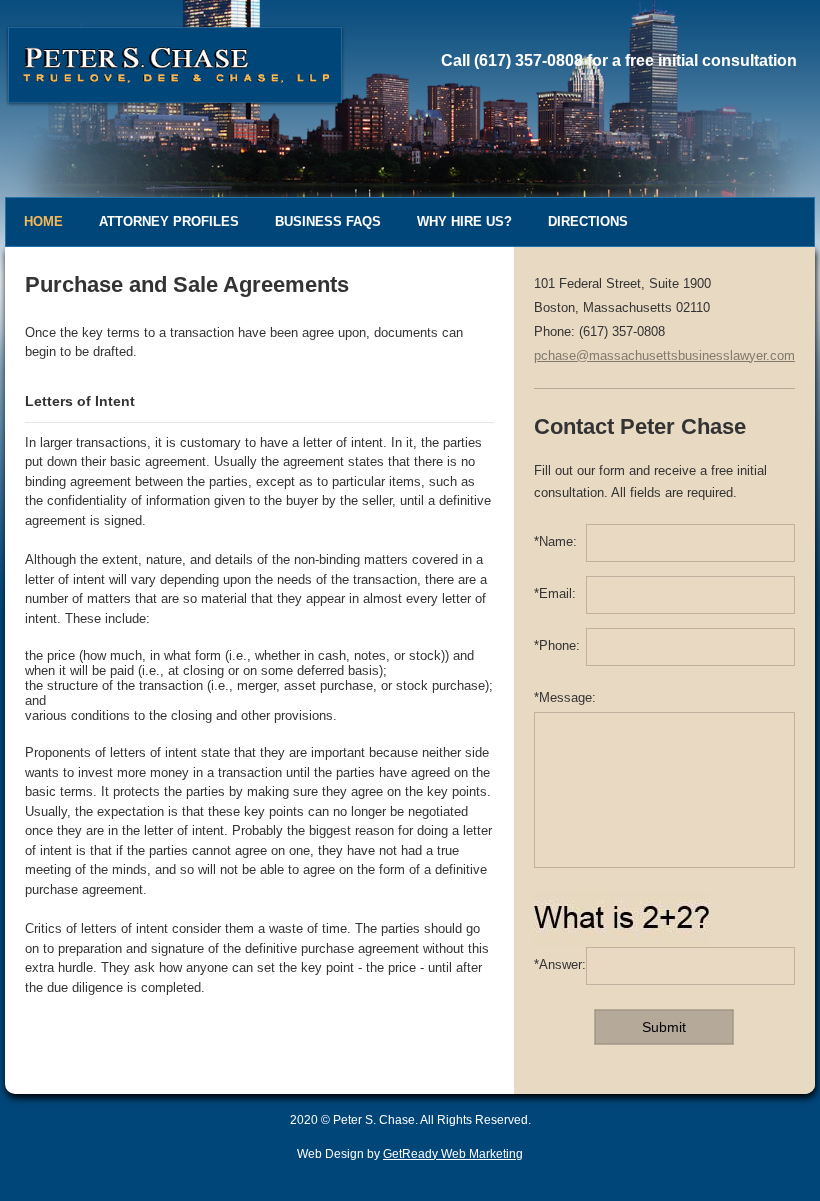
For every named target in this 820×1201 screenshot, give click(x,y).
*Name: (555, 541)
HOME (43, 221)
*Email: (555, 593)
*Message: (565, 697)
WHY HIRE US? (464, 221)
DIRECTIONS (588, 221)
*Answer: (560, 964)
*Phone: (557, 645)
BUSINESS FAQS (328, 221)
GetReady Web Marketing (453, 1154)
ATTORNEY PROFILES (169, 221)
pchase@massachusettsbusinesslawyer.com (664, 355)
